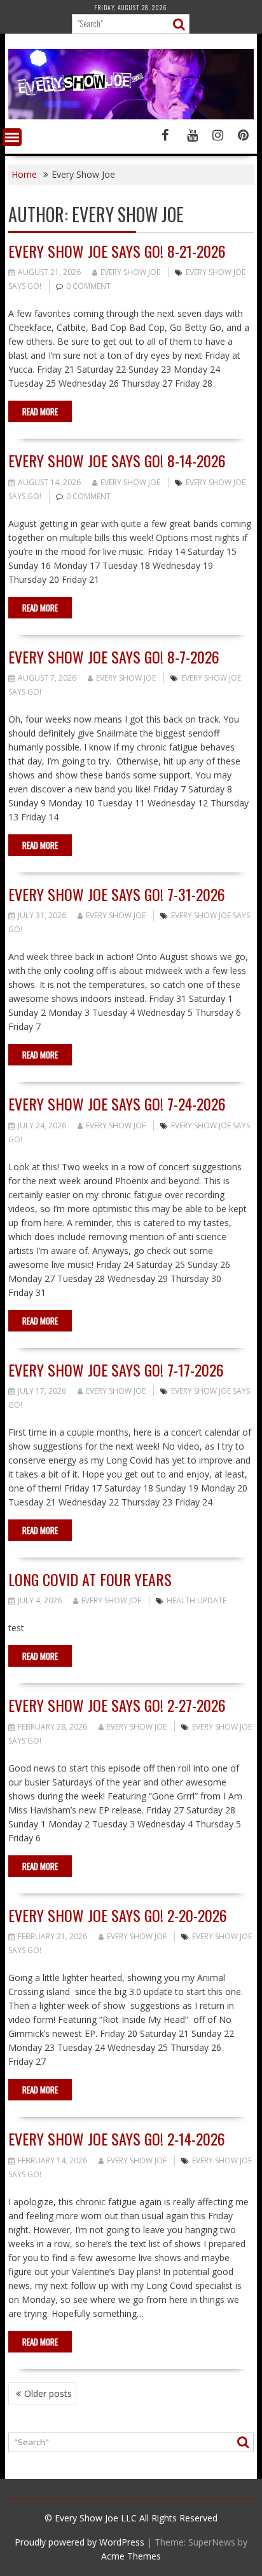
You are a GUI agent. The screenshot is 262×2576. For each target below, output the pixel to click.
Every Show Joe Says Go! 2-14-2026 (117, 2139)
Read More (40, 411)
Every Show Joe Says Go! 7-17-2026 (116, 1370)
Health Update (197, 1600)
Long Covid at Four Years (90, 1579)
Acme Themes (131, 2556)
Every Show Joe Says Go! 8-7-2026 (114, 657)
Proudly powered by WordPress (79, 2542)
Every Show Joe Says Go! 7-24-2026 (117, 1104)
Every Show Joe (130, 272)
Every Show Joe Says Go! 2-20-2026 (118, 1915)
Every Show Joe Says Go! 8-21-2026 (117, 251)
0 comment (88, 286)
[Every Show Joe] (131, 116)
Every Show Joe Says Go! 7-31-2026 (117, 894)
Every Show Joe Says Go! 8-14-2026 (117, 460)
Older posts (48, 2393)
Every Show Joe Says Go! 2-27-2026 (117, 1705)
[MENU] (12, 137)
